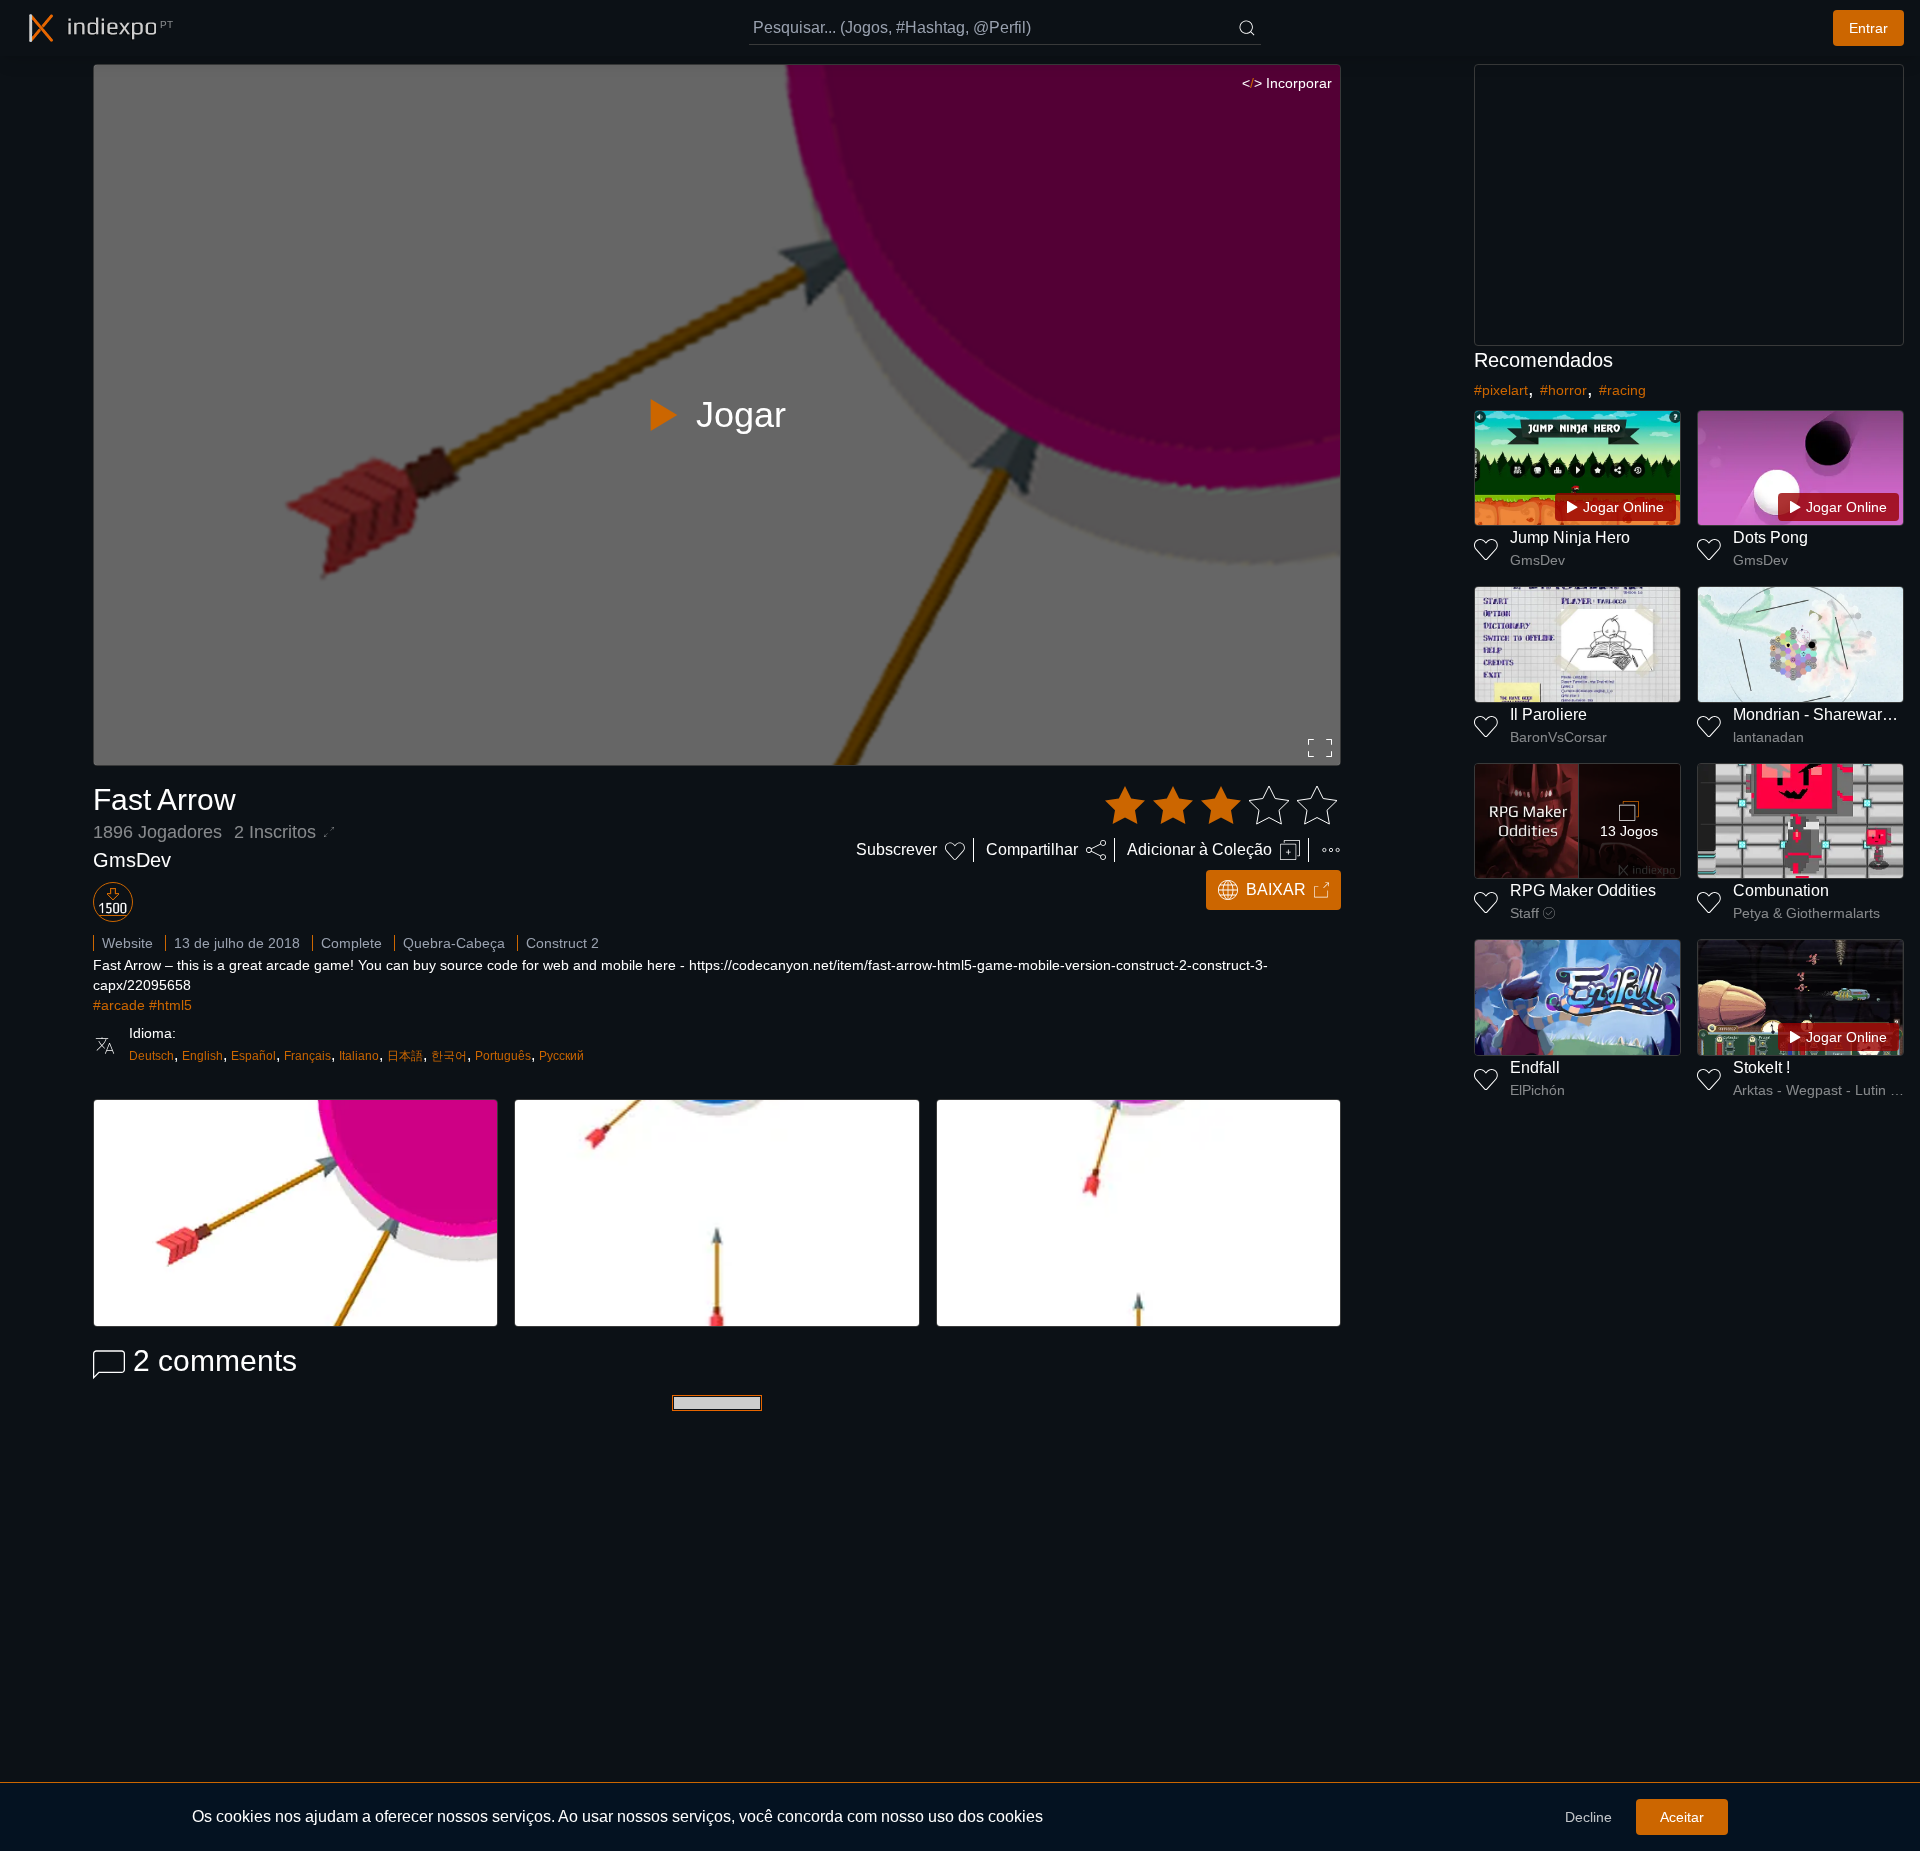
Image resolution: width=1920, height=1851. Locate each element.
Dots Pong (1770, 537)
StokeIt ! (1761, 1067)
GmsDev (132, 860)
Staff (1524, 913)
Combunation (1781, 890)
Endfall (1535, 1067)
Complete (351, 943)
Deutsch (151, 1056)
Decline (1588, 1817)
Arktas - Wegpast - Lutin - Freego (1818, 1090)
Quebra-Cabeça (454, 943)
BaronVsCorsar (1558, 737)
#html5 (170, 1005)
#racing (1622, 390)
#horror (1563, 390)
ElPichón (1537, 1090)
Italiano (359, 1056)
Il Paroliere (1548, 714)
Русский (561, 1056)
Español (253, 1056)
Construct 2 (562, 943)
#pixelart (1501, 390)
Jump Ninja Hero (1570, 537)
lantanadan (1768, 737)
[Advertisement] (1689, 205)
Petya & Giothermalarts (1806, 913)
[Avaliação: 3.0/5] (1221, 806)
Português (503, 1056)
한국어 (449, 1056)
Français (307, 1056)
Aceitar (1682, 1817)
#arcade (119, 1005)
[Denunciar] (1331, 850)
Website (127, 943)
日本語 (405, 1056)
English (202, 1056)
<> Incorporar (1287, 83)
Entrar (1868, 28)
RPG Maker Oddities (1583, 890)
